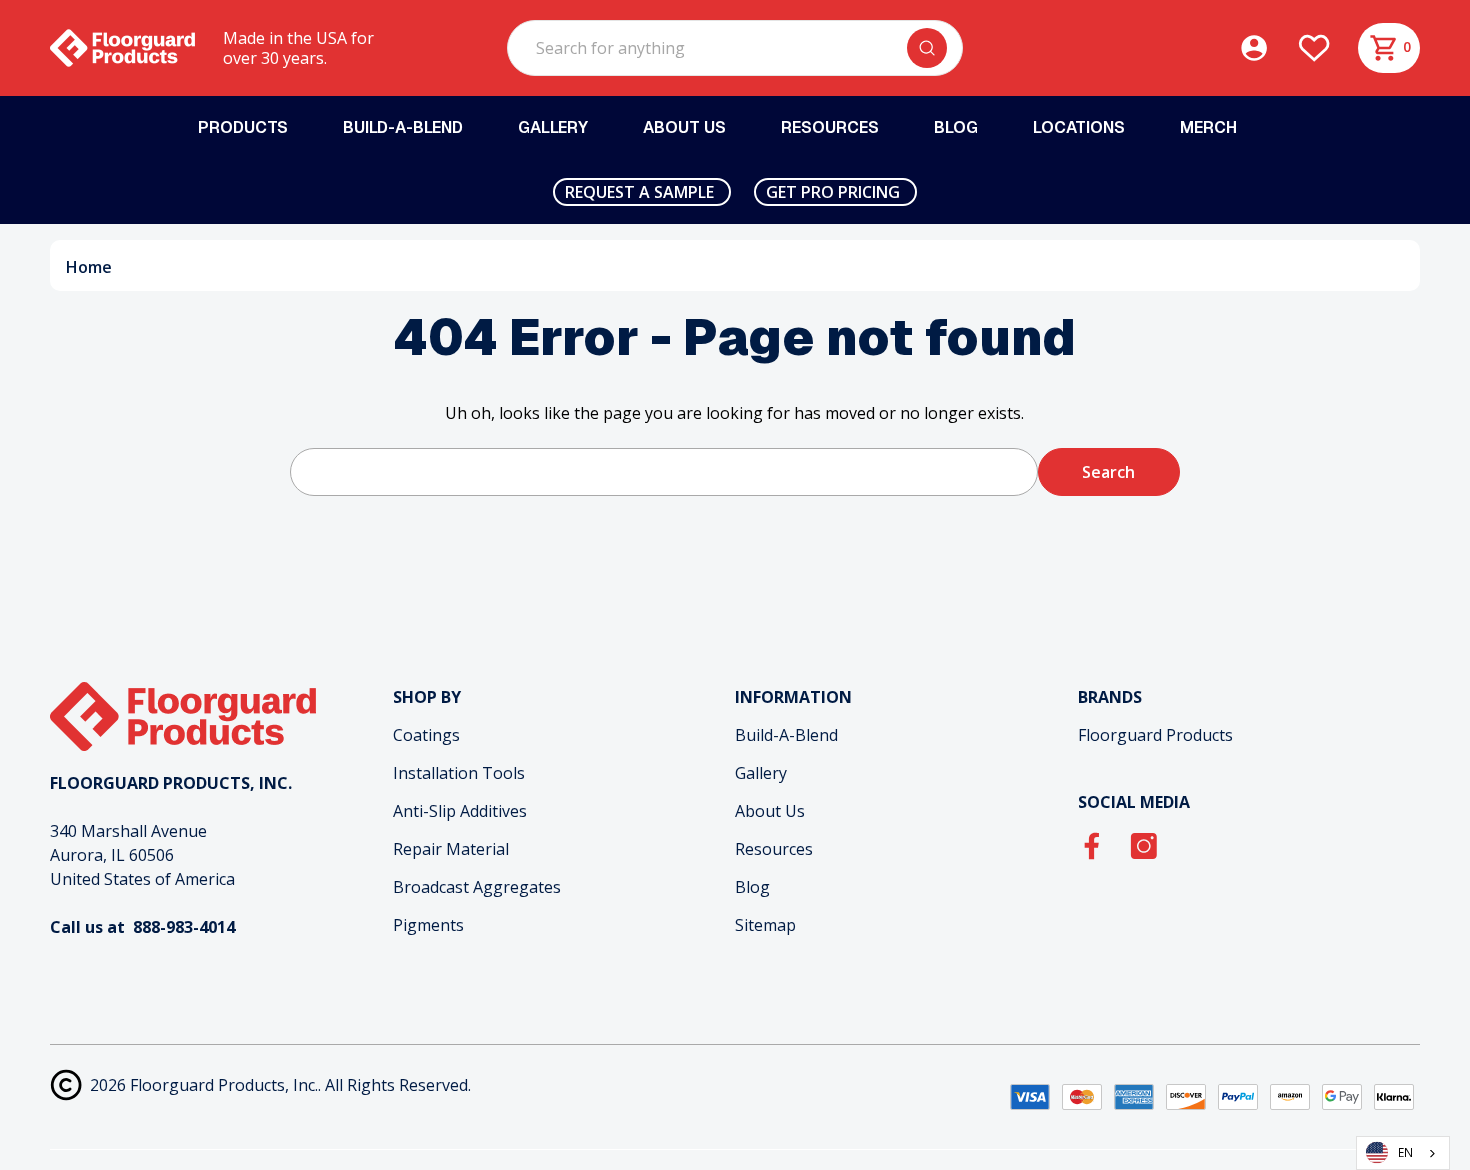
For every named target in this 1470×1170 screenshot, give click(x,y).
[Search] (927, 48)
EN (1405, 1152)
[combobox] (1403, 1153)
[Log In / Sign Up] (1268, 48)
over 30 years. (275, 58)
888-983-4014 (184, 927)
